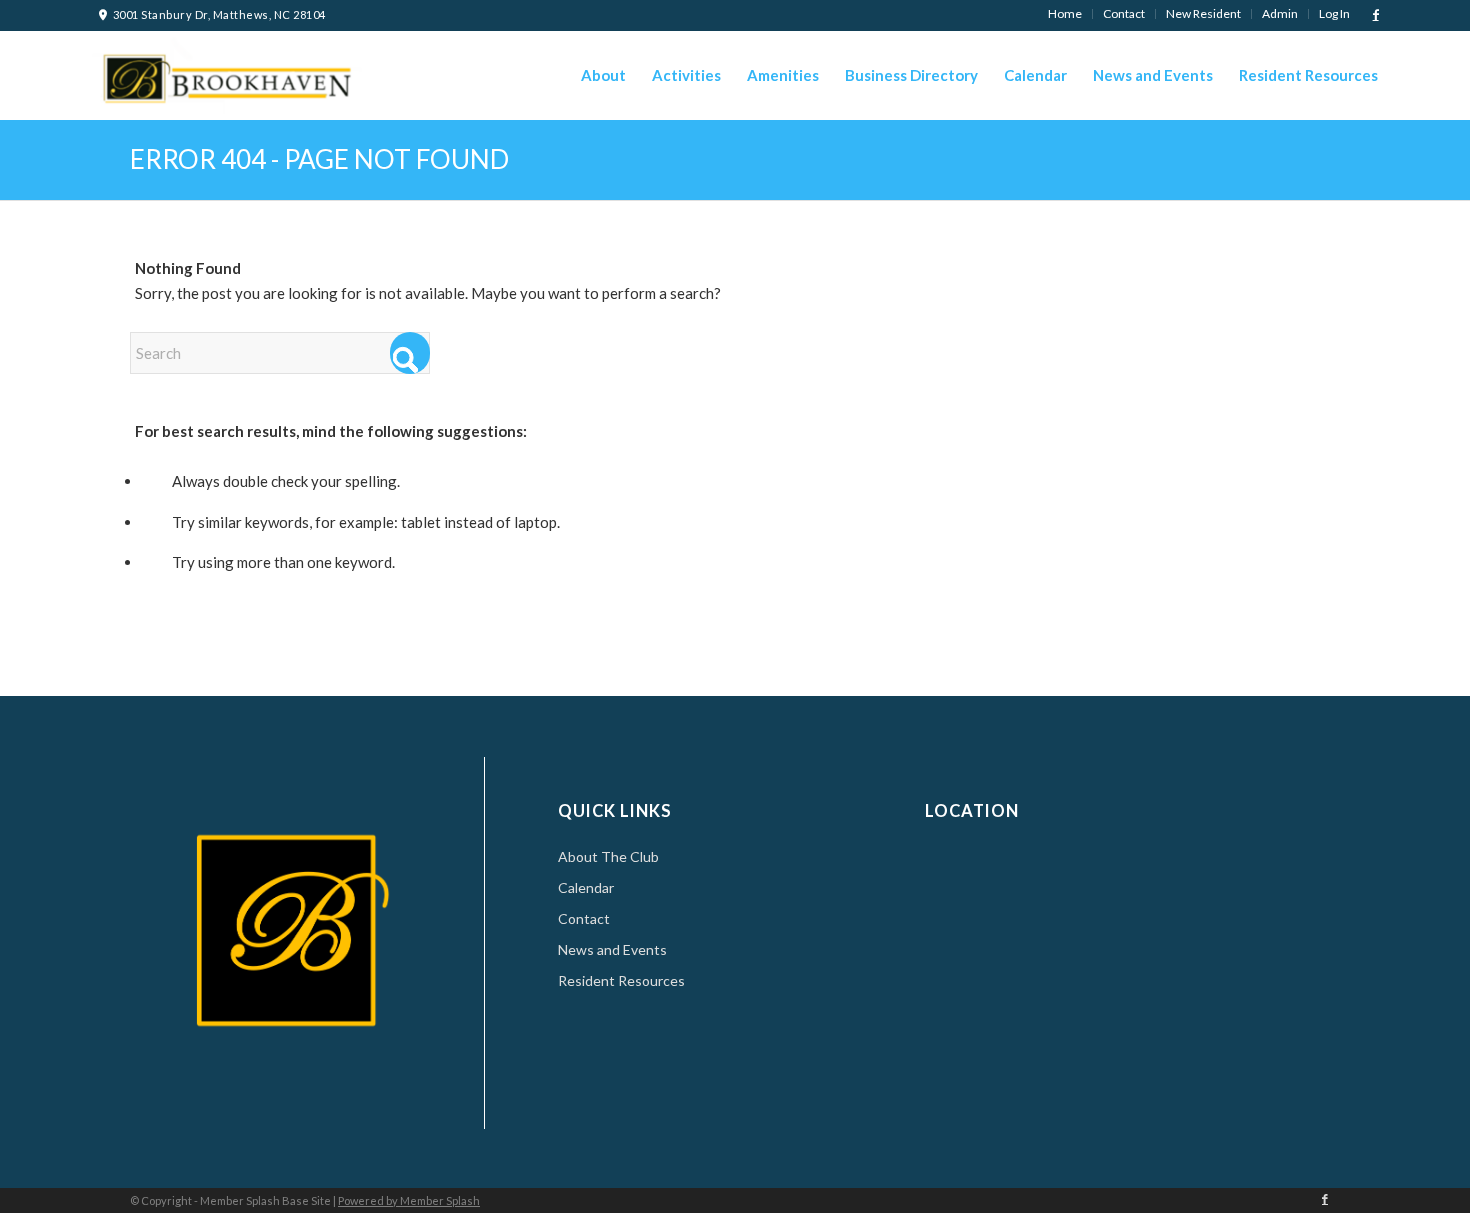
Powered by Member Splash (409, 1200)
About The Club (608, 856)
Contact (584, 918)
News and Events (612, 949)
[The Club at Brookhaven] (224, 72)
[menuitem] (1065, 14)
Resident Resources (621, 980)
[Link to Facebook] (1376, 15)
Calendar (586, 887)
